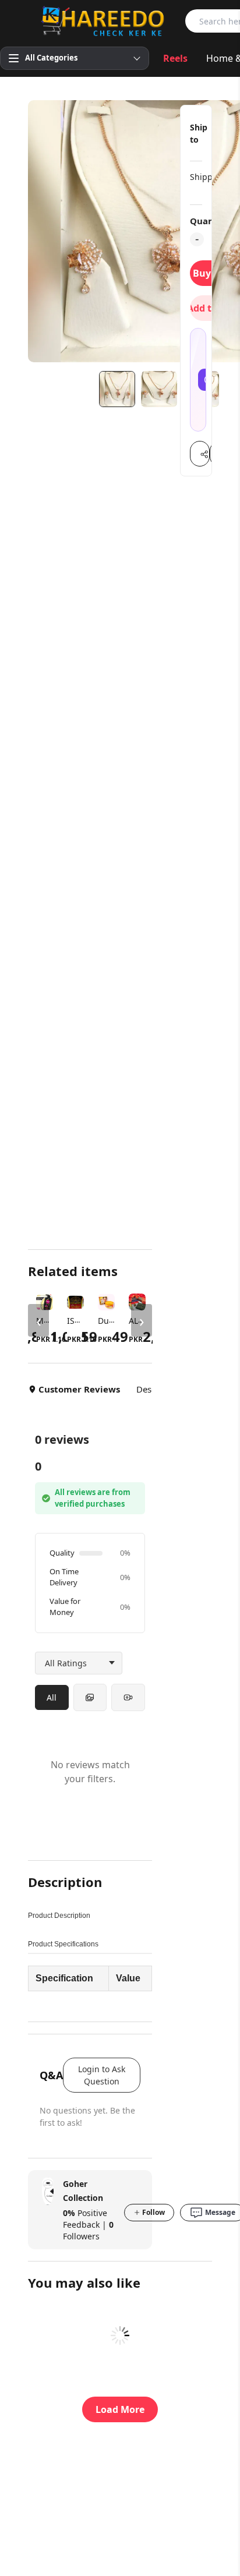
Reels (175, 58)
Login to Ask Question (102, 2075)
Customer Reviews (79, 1389)
